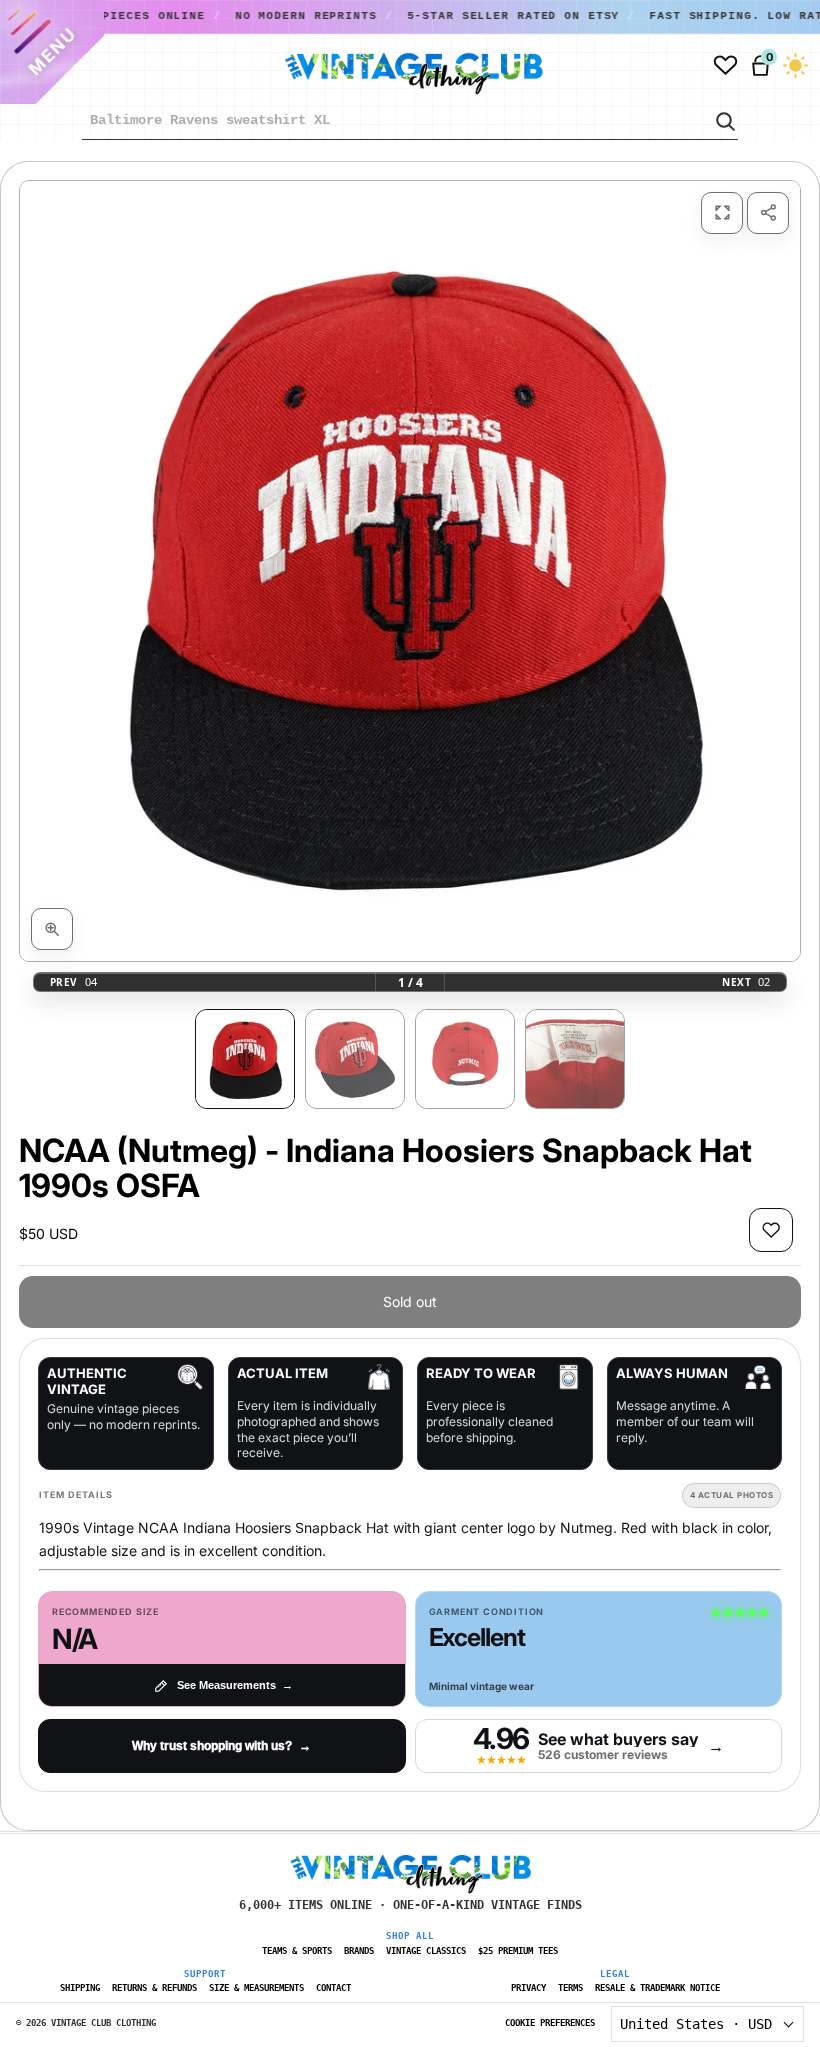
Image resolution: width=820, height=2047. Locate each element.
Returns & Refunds (154, 1988)
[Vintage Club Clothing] (391, 66)
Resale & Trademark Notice (657, 1988)
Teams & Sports (297, 1951)
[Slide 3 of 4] (465, 1059)
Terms (570, 1988)
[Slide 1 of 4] (245, 1059)
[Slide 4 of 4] (575, 1059)
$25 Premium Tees (518, 1951)
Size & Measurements (256, 1988)
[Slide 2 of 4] (355, 1059)
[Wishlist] (725, 65)
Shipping (80, 1988)
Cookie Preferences (550, 2023)
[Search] (724, 121)
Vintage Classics (426, 1951)
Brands (359, 1951)
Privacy (528, 1988)
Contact (333, 1988)
